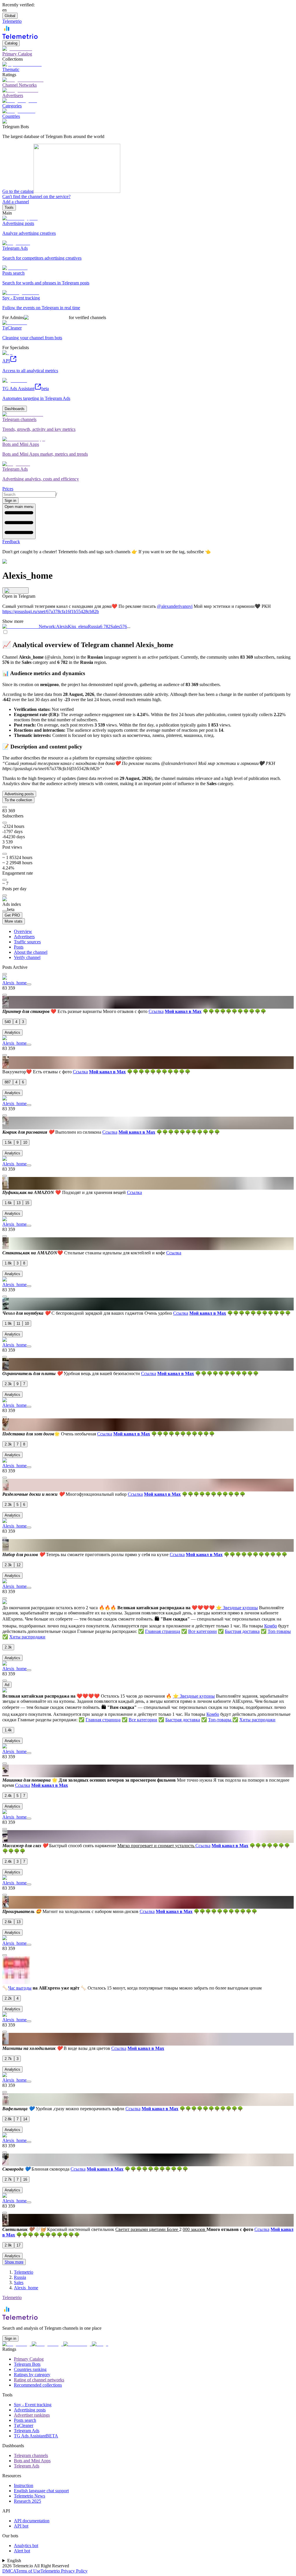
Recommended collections (38, 2385)
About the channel (31, 952)
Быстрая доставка (242, 1631)
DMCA (9, 2571)
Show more (14, 2262)
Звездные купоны (240, 1608)
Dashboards (15, 409)
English (14, 2561)
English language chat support (41, 2491)
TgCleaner (24, 2425)
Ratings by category (32, 2375)
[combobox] (29, 494)
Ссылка (156, 1011)
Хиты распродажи (27, 1637)
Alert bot (22, 2551)
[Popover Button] (15, 591)
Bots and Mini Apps (32, 2461)
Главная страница (163, 1631)
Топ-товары (279, 1631)
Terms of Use (28, 2571)
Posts (19, 947)
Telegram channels (31, 2455)
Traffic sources (27, 942)
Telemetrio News (29, 2496)
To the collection (18, 800)
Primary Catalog (29, 2359)
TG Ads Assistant (36, 2436)
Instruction (24, 2485)
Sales (19, 2282)
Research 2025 (27, 2501)
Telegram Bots (27, 2364)
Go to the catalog (18, 191)
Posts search (25, 2420)
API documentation (32, 2521)
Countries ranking (30, 2369)
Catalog (11, 43)
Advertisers (24, 937)
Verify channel (27, 957)
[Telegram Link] (17, 2344)
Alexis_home (14, 983)
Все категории (202, 1631)
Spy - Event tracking (33, 2405)
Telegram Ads (27, 2431)
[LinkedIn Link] (78, 2344)
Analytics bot (26, 2546)
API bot (21, 2526)
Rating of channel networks (39, 2380)
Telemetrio (24, 2272)
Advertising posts (19, 794)
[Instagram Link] (48, 2344)
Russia (20, 2277)
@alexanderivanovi (175, 606)
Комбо (271, 1626)
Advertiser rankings (32, 2415)
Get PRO (12, 915)
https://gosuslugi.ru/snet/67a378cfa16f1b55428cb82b (51, 611)
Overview (23, 931)
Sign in (10, 501)
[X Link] (100, 2344)
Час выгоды (20, 1988)
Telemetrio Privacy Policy (64, 2571)
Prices (8, 489)
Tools (9, 207)
